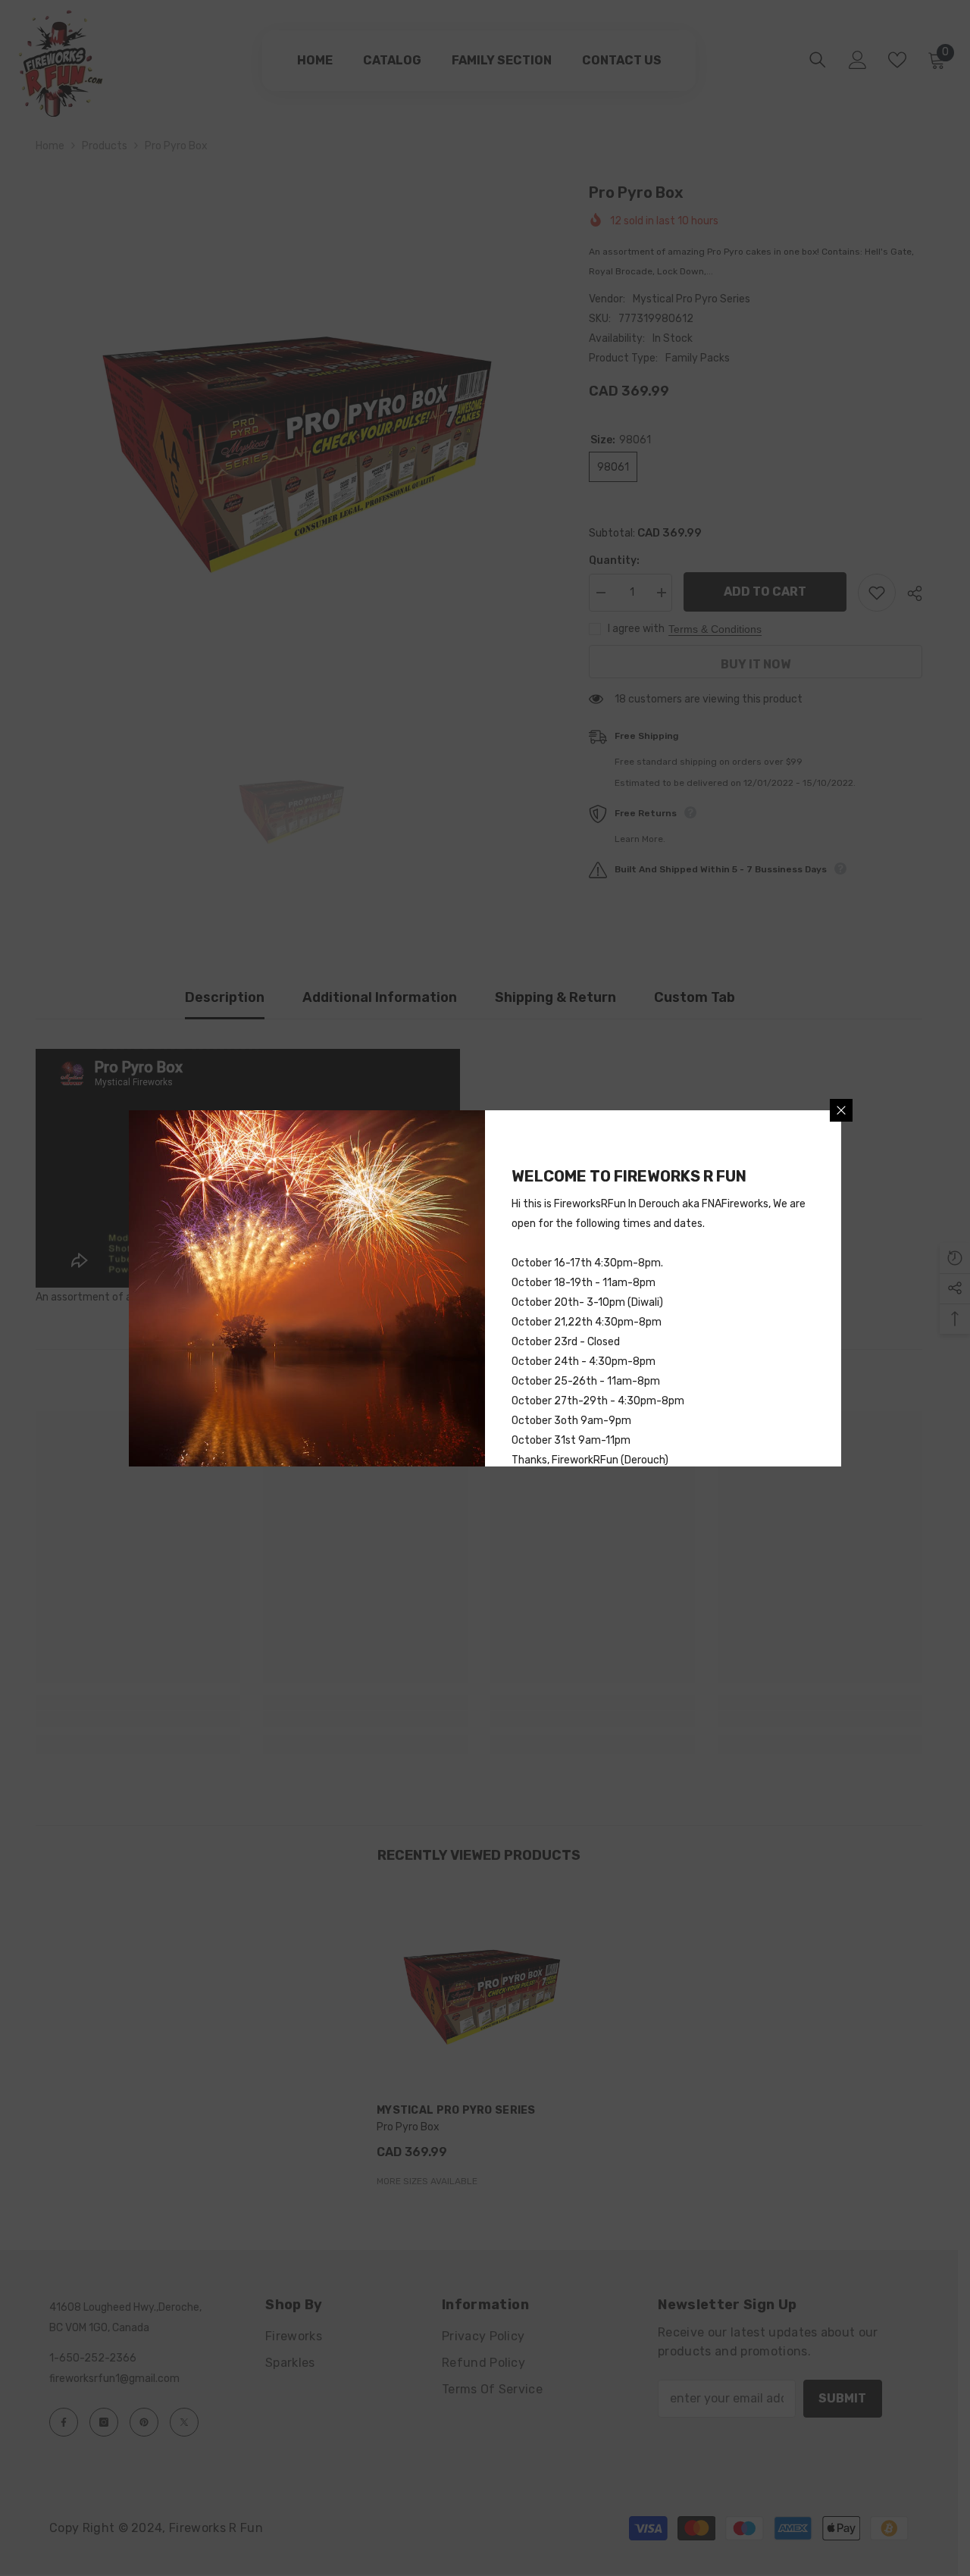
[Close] (841, 1110)
